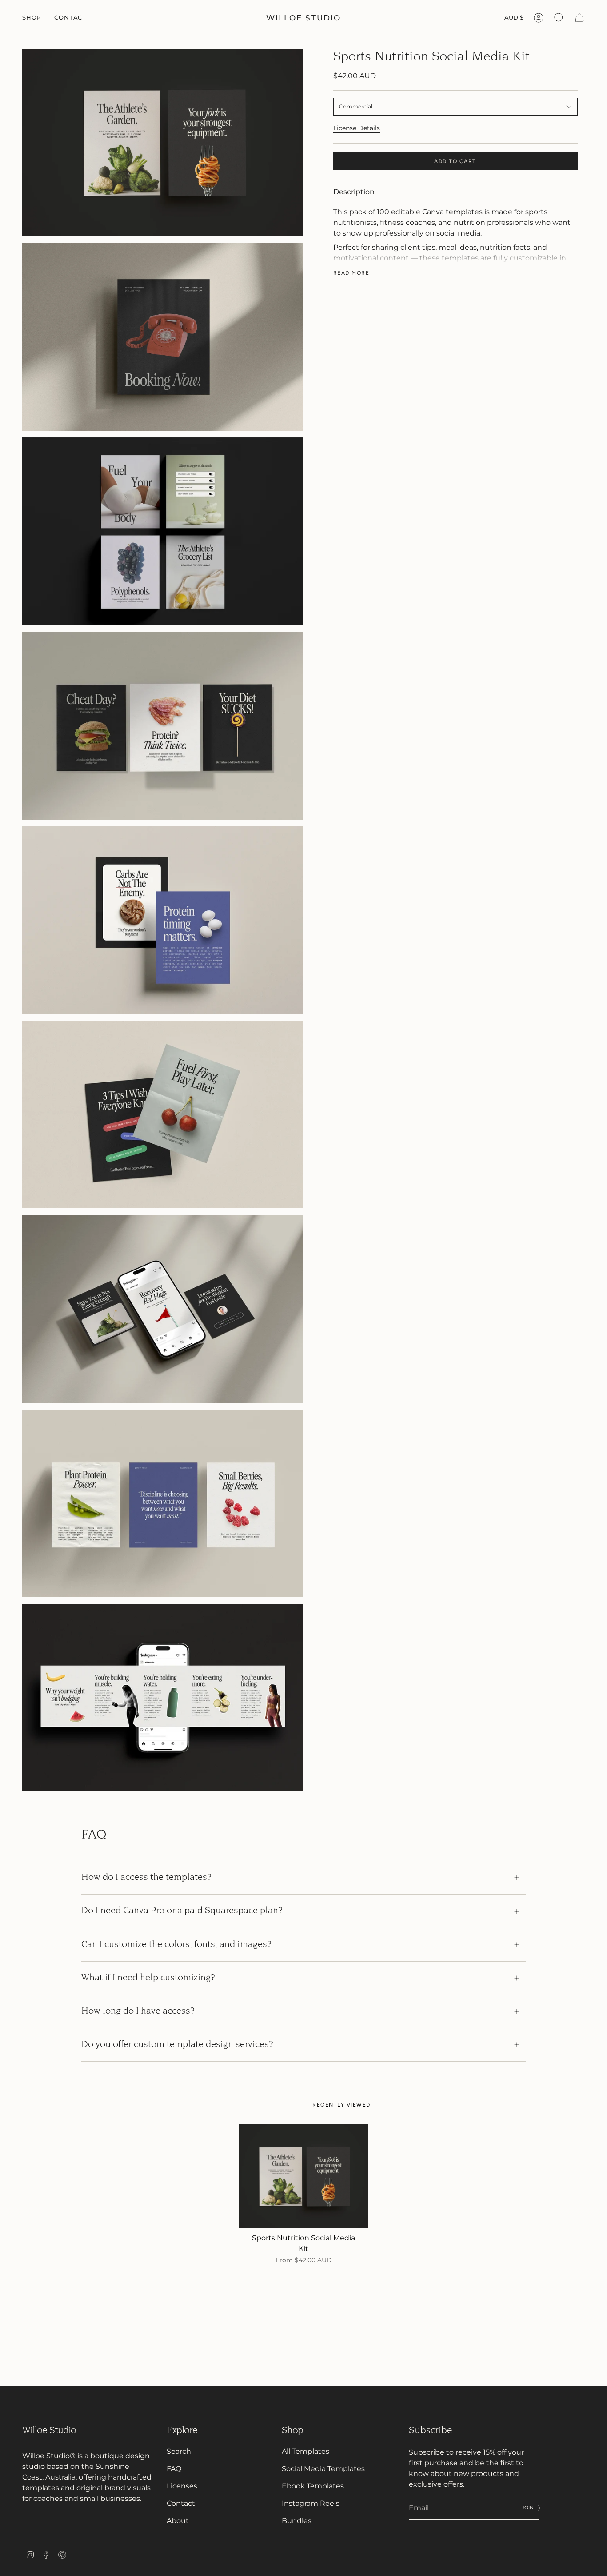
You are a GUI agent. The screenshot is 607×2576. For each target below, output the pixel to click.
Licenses (182, 2486)
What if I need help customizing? (148, 1978)
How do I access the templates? (146, 1878)
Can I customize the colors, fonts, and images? (176, 1945)
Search (179, 2451)
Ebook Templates (313, 2486)
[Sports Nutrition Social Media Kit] (304, 2176)
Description (354, 192)
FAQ (174, 2469)
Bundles (297, 2521)
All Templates (305, 2451)
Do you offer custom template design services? (177, 2045)
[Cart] (579, 18)
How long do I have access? (138, 2011)
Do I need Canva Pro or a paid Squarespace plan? (182, 1911)
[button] (32, 18)
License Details (357, 128)
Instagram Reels (311, 2503)
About (178, 2521)
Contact (181, 2503)
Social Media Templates (323, 2469)
